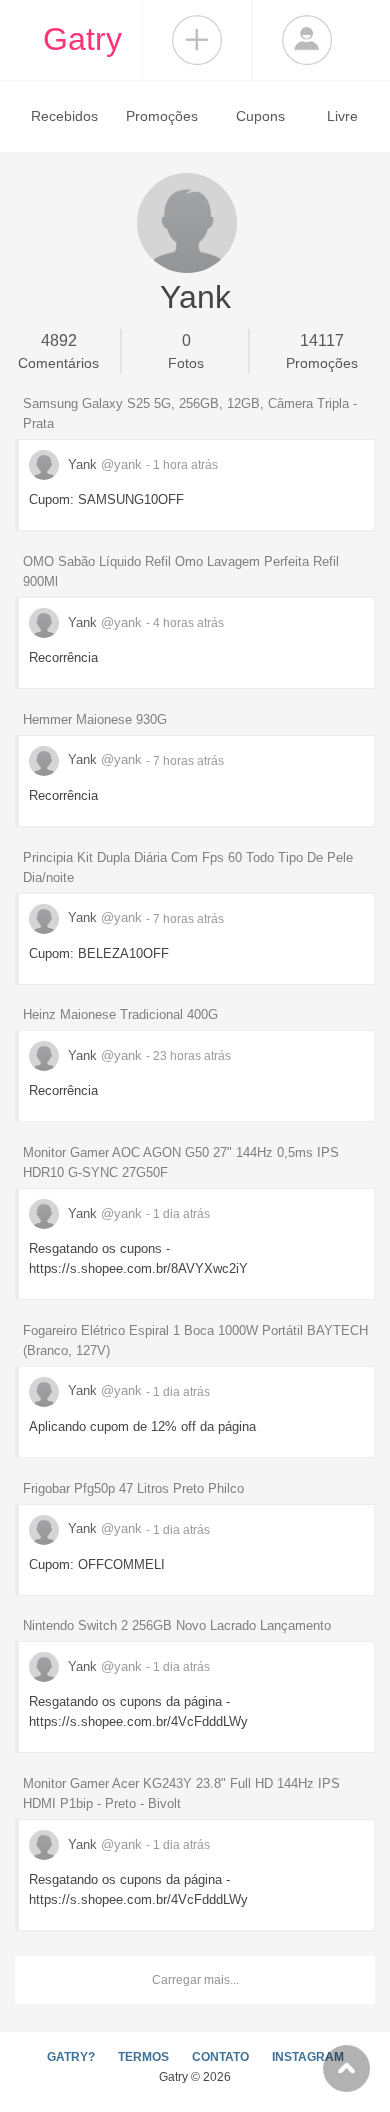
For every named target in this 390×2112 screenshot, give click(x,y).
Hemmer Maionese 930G (95, 719)
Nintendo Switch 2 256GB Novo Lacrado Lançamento (177, 1625)
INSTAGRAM (308, 2057)
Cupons (260, 116)
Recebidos (64, 116)
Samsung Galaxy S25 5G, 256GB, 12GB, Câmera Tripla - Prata (190, 413)
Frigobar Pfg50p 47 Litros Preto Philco (133, 1488)
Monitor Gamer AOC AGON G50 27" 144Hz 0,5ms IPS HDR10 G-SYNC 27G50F (181, 1162)
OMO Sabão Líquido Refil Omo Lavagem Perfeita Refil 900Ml (181, 571)
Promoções (162, 116)
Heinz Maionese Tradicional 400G (120, 1014)
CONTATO (220, 2057)
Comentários (58, 351)
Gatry (82, 39)
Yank (103, 464)
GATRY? (71, 2057)
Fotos (186, 351)
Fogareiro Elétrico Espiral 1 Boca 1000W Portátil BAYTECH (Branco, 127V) (195, 1340)
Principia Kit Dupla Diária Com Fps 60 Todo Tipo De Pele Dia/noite (188, 867)
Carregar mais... (195, 1980)
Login (307, 40)
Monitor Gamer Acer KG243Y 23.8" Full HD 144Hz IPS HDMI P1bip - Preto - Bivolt (181, 1793)
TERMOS (143, 2057)
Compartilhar (197, 40)
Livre (342, 116)
